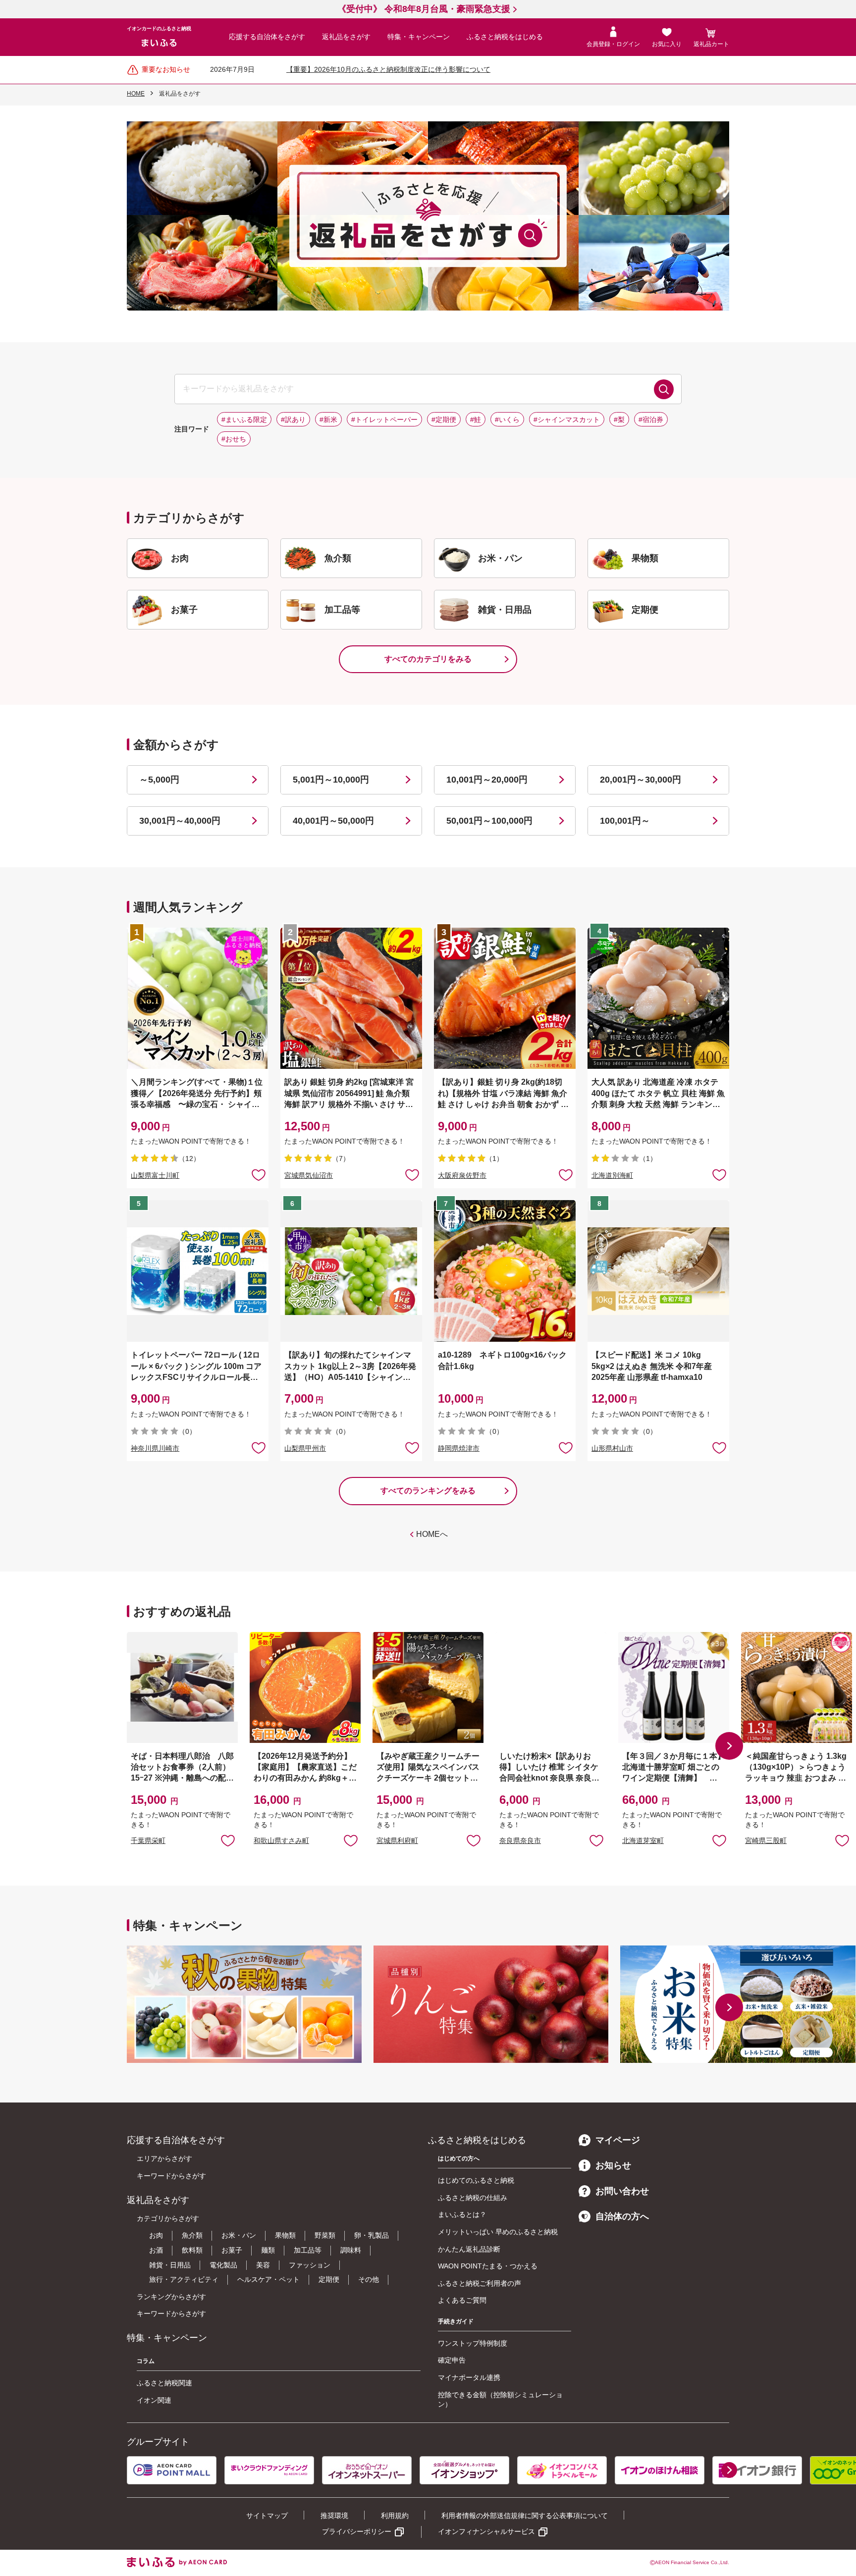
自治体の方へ (622, 2216)
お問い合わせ (622, 2191)
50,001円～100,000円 (489, 821)
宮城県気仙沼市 (309, 1175)
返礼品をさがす (346, 37)
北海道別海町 (612, 1175)
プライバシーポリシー (357, 2531)
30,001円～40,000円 (180, 821)
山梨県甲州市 (305, 1448)
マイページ (618, 2140)
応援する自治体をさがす (267, 37)
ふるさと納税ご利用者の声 (480, 2283)
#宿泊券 (651, 420)
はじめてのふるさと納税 (476, 2180)
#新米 (328, 420)
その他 (369, 2279)
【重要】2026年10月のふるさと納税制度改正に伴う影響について (388, 69)
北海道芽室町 (643, 1840)
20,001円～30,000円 (641, 780)
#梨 (619, 420)
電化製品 (223, 2265)
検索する (664, 389)
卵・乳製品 (372, 2235)
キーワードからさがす (171, 2176)
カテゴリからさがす (168, 2218)
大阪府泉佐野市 (462, 1175)
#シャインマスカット (567, 420)
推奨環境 (334, 2516)
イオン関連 (154, 2400)
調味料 (351, 2250)
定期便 (329, 2279)
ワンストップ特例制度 (473, 2343)
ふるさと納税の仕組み (473, 2198)
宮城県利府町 (397, 1840)
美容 (263, 2265)
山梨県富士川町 (155, 1175)
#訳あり (293, 420)
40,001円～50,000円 (333, 821)
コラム (146, 2361)
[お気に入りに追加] (259, 1174)
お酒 (156, 2250)
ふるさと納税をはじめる (505, 37)
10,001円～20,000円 (487, 780)
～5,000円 (159, 780)
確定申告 (452, 2360)
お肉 (156, 2235)
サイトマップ (267, 2516)
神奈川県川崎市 (155, 1448)
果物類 (285, 2235)
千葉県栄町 (148, 1840)
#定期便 (444, 420)
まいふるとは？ (462, 2214)
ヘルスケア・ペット (268, 2279)
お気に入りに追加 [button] (259, 1174)
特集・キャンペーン (419, 37)
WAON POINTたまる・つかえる (488, 2266)
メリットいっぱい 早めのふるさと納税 (498, 2232)
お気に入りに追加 (228, 1840)
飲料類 (192, 2250)
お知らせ (613, 2165)
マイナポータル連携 (469, 2377)
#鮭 (476, 420)
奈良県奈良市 (520, 1840)
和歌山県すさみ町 (281, 1840)
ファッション (310, 2265)
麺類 (268, 2250)
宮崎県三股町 (766, 1840)
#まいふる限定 (244, 420)
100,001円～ (625, 821)
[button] (729, 1746)
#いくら (507, 420)
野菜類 (325, 2235)
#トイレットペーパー (384, 420)
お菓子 (232, 2250)
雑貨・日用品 (170, 2265)
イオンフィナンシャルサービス (486, 2531)
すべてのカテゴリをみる (428, 659)
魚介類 (192, 2235)
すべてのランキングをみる (428, 1491)
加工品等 (308, 2250)
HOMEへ (432, 1534)
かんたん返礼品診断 (469, 2249)
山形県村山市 (612, 1448)
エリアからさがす (164, 2158)
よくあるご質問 (462, 2300)
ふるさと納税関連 (164, 2383)
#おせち (234, 439)
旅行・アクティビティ (184, 2279)
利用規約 (395, 2516)
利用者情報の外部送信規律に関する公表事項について (525, 2516)
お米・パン (239, 2235)
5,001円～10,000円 (331, 780)
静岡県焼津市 (459, 1448)
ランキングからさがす (171, 2297)
